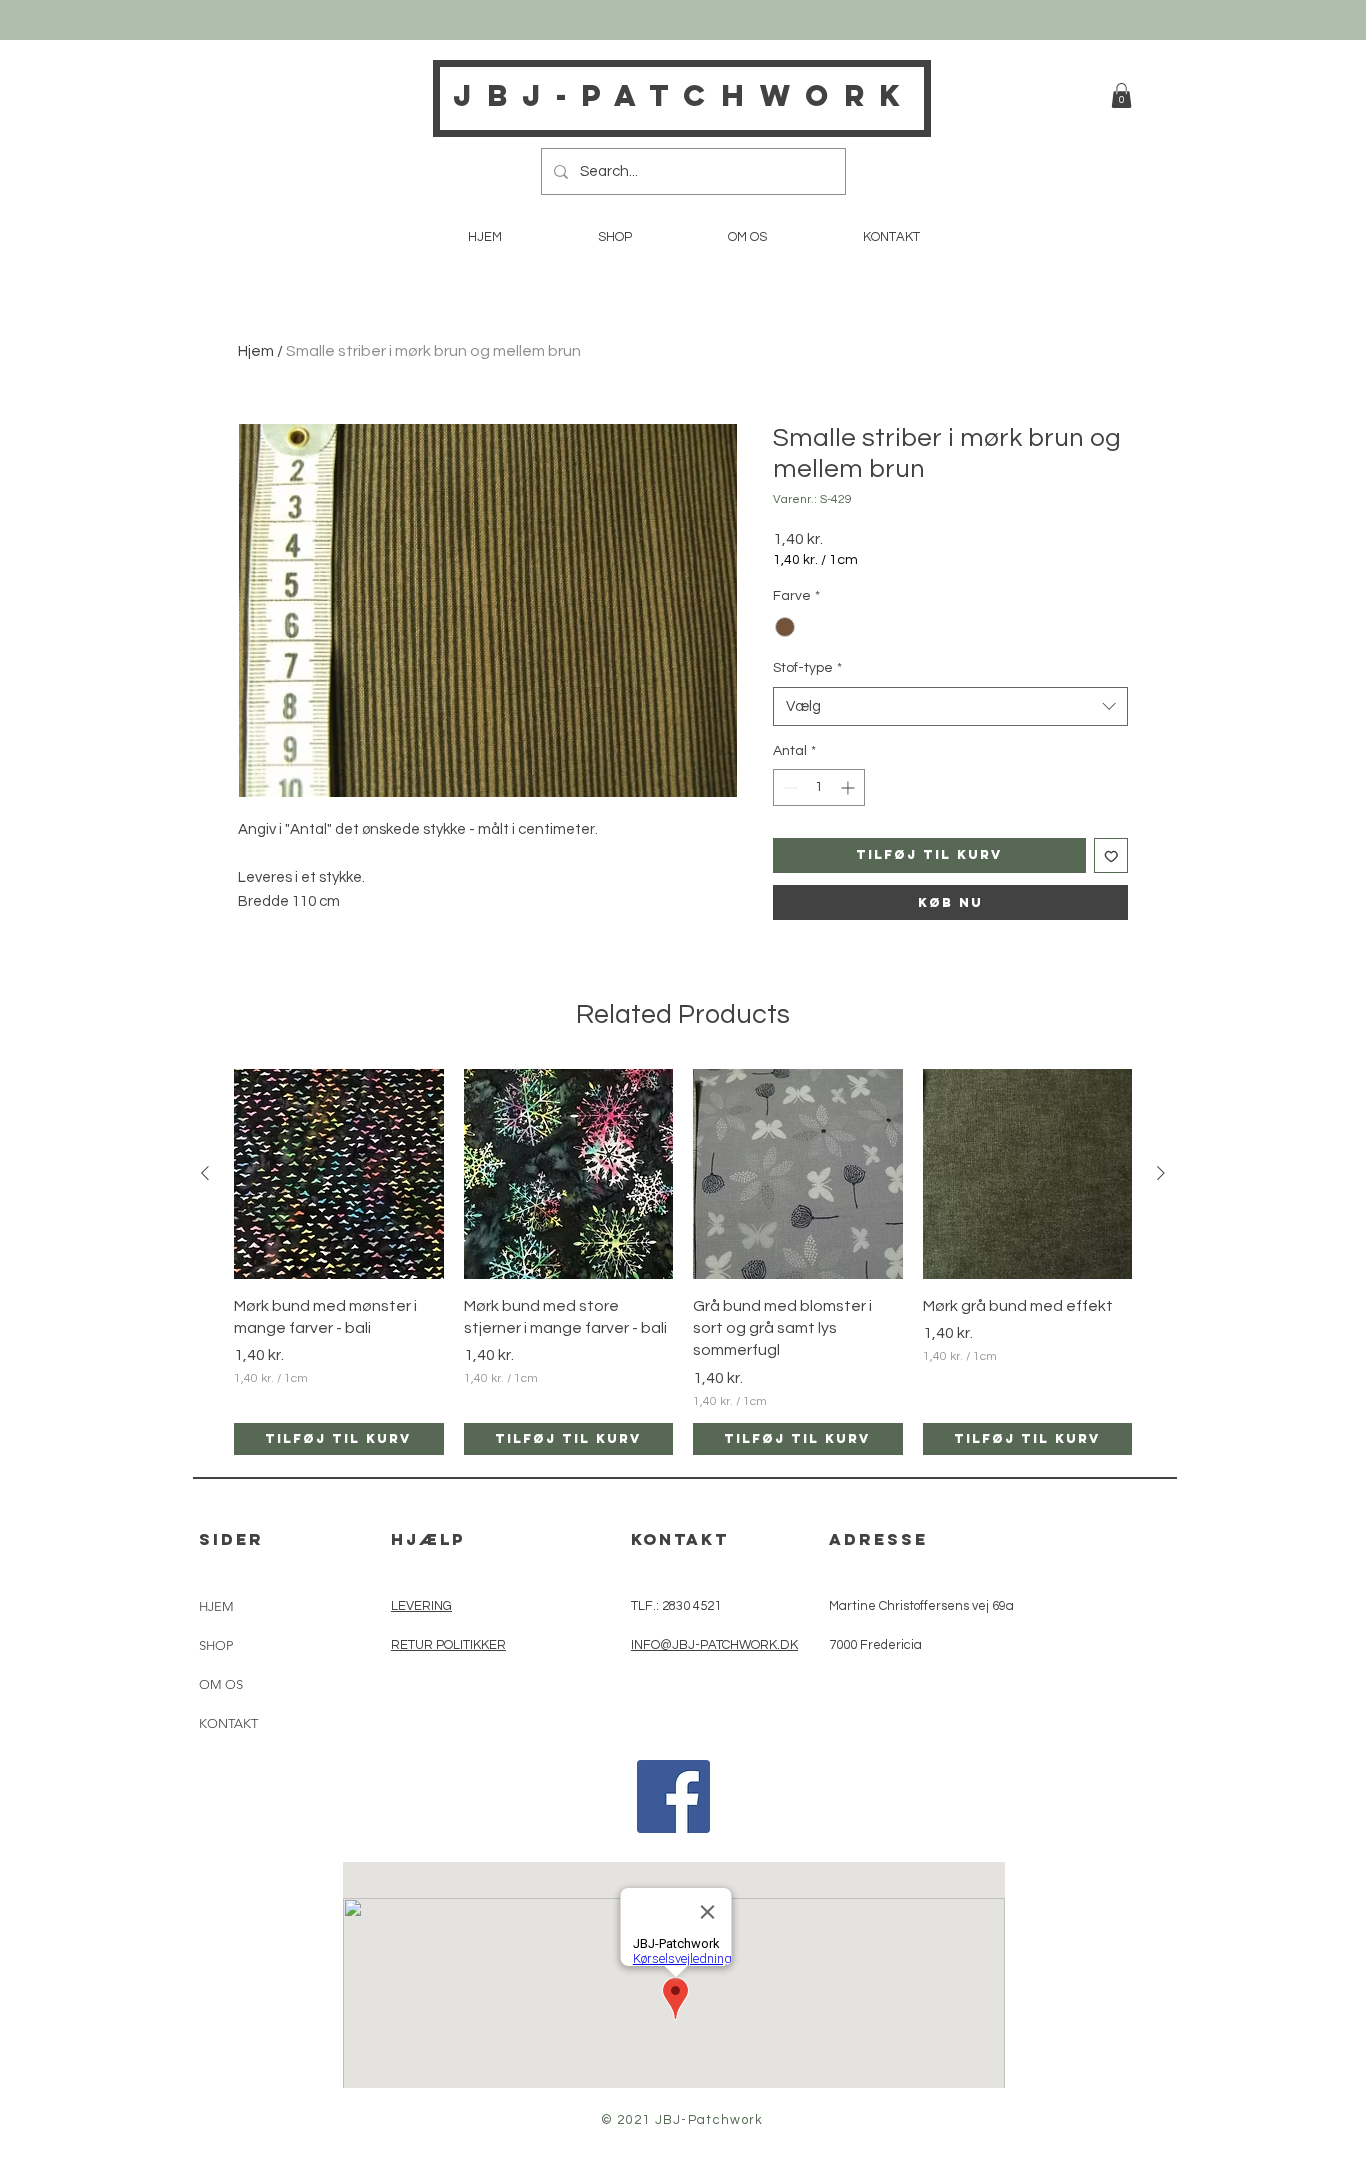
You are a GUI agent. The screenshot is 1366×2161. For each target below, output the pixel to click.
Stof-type (807, 668)
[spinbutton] (819, 787)
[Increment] (849, 787)
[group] (683, 1262)
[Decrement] (788, 787)
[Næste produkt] (1161, 1173)
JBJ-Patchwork (684, 95)
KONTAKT (228, 1723)
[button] (1121, 95)
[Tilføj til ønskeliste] (1111, 855)
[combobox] (950, 706)
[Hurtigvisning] (339, 1174)
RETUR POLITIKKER (448, 1645)
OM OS (221, 1684)
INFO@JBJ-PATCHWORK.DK (714, 1645)
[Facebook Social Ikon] (673, 1796)
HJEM (216, 1606)
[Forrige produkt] (205, 1173)
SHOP (216, 1645)
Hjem (256, 351)
